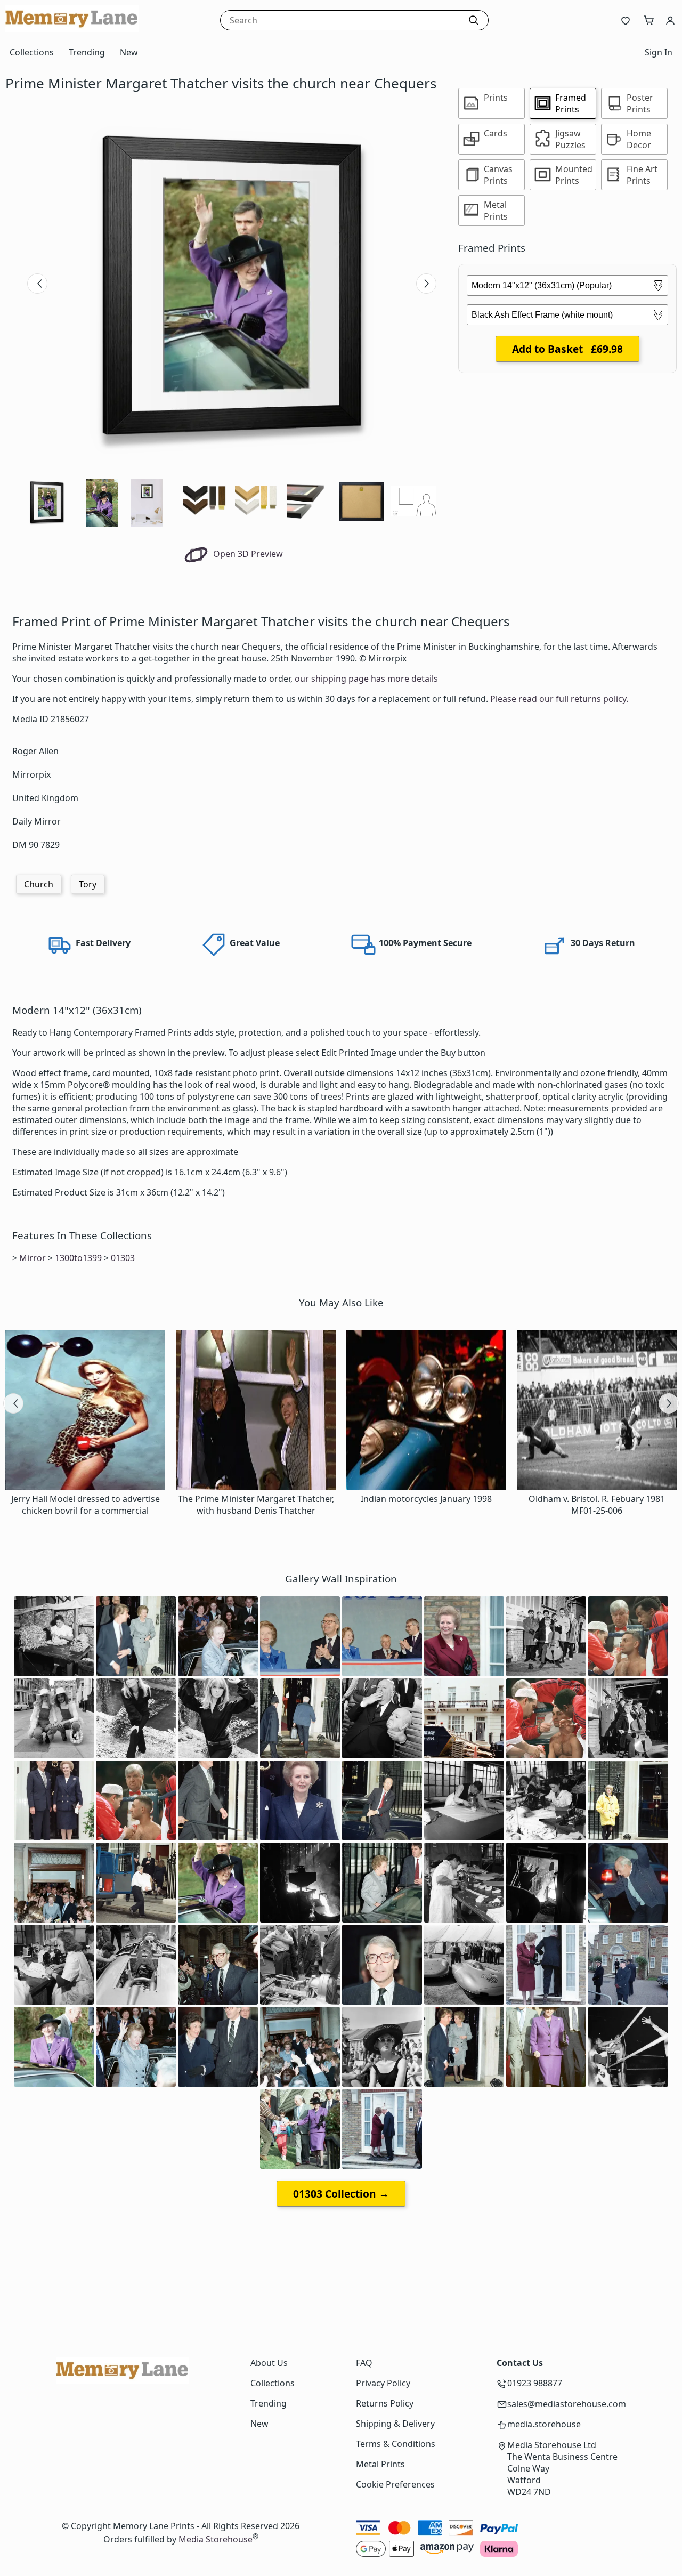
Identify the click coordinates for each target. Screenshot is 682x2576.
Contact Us (520, 2363)
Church (39, 884)
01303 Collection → (341, 2194)
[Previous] (37, 284)
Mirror (33, 1258)
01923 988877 (535, 2383)
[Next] (426, 284)
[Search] (474, 20)
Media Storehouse (216, 2539)
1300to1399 (78, 1258)
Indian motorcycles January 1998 (426, 1499)
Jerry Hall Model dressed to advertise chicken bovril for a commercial (86, 1505)
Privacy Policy (383, 2383)
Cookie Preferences (395, 2484)
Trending (87, 52)
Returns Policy (385, 2403)
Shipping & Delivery (395, 2424)
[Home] (72, 29)
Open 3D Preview (247, 554)
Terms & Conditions (396, 2444)
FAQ (364, 2363)
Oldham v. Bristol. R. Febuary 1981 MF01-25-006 (597, 1505)
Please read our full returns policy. (559, 699)
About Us (269, 2363)
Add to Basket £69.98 (567, 349)
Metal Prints (380, 2464)
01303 (123, 1258)
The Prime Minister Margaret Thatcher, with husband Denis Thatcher (256, 1505)
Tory (88, 884)
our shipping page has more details (366, 679)
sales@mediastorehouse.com (567, 2404)
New (129, 52)
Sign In (659, 52)
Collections (32, 52)
